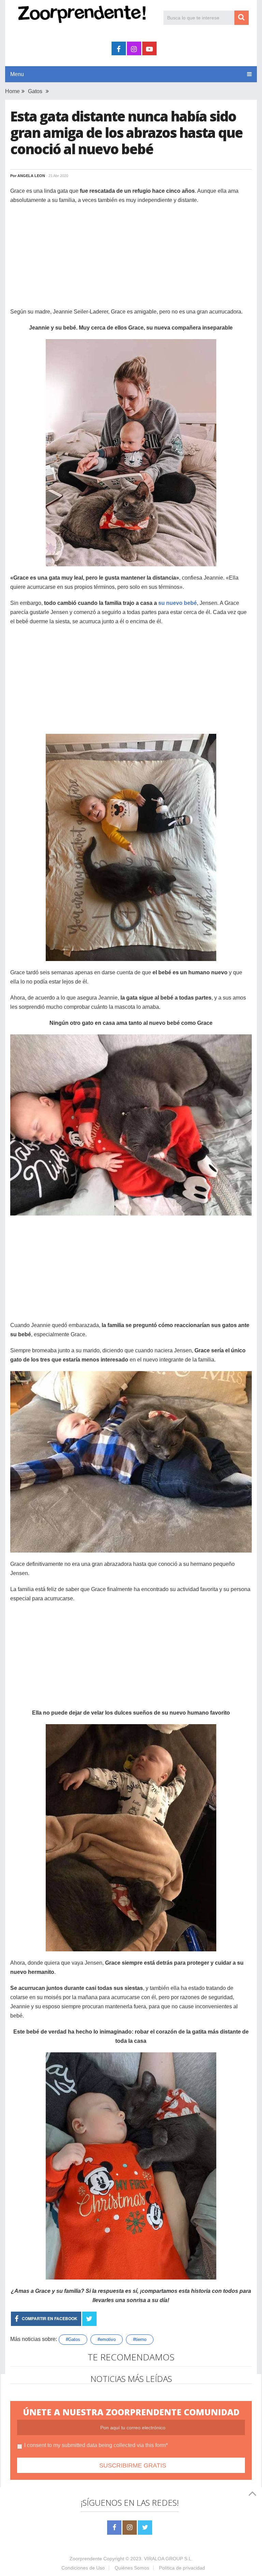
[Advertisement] (131, 259)
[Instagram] (130, 2528)
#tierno (140, 2339)
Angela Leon (31, 176)
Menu (17, 74)
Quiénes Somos (132, 2568)
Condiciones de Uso (83, 2568)
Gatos (35, 91)
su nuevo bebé (178, 603)
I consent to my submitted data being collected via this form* (96, 2445)
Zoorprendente (86, 2559)
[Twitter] (145, 2528)
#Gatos (73, 2339)
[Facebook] (114, 2528)
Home (12, 91)
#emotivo (107, 2339)
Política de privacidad (182, 2568)
